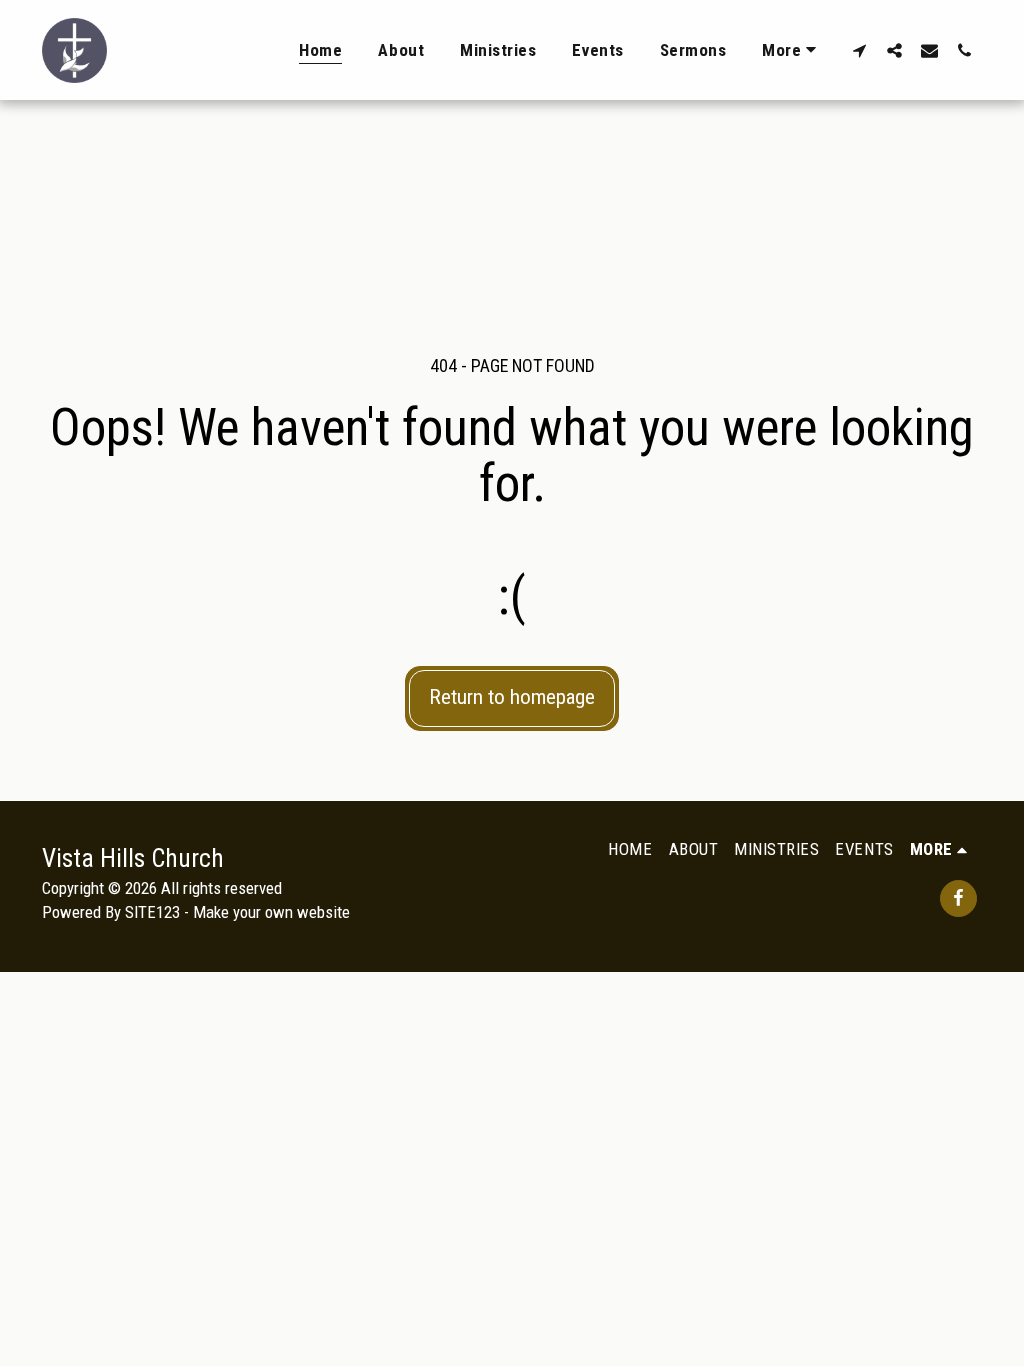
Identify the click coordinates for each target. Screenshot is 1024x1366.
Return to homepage (512, 697)
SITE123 (152, 912)
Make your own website (271, 912)
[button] (859, 50)
